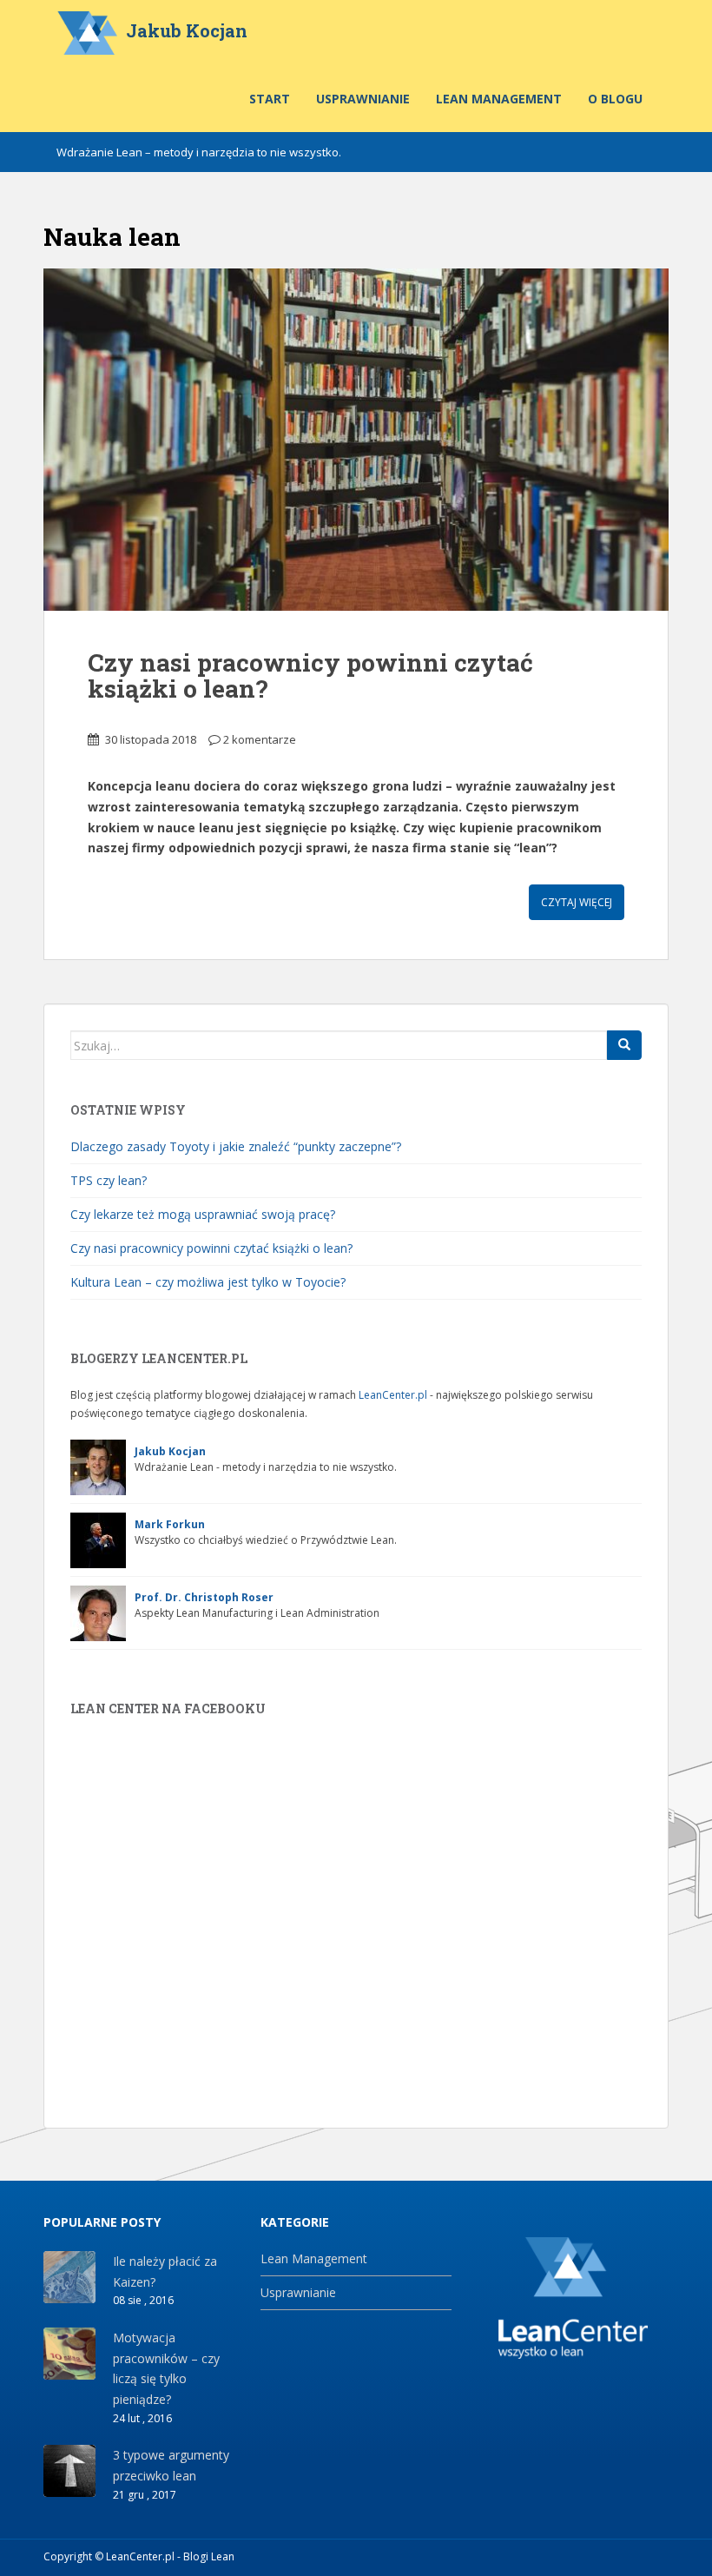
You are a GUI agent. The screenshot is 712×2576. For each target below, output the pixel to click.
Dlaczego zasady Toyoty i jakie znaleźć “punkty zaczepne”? (236, 1146)
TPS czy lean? (109, 1180)
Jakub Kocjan (187, 30)
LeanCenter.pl (393, 1395)
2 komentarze (260, 739)
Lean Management (499, 99)
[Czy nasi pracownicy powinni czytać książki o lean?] (356, 440)
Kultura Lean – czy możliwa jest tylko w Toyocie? (208, 1282)
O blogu (615, 99)
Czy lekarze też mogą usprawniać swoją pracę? (203, 1214)
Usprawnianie (363, 99)
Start (270, 99)
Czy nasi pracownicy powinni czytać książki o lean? (310, 676)
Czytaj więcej (577, 902)
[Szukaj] (624, 1045)
